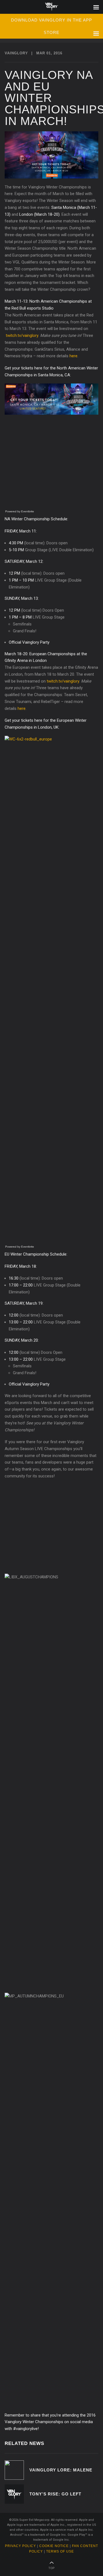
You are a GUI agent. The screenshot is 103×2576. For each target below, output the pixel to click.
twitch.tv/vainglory (22, 335)
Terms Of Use (60, 2551)
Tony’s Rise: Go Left (55, 2494)
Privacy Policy (20, 2546)
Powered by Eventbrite (20, 511)
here (73, 356)
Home (51, 7)
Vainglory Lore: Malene (61, 2470)
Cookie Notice (54, 2546)
